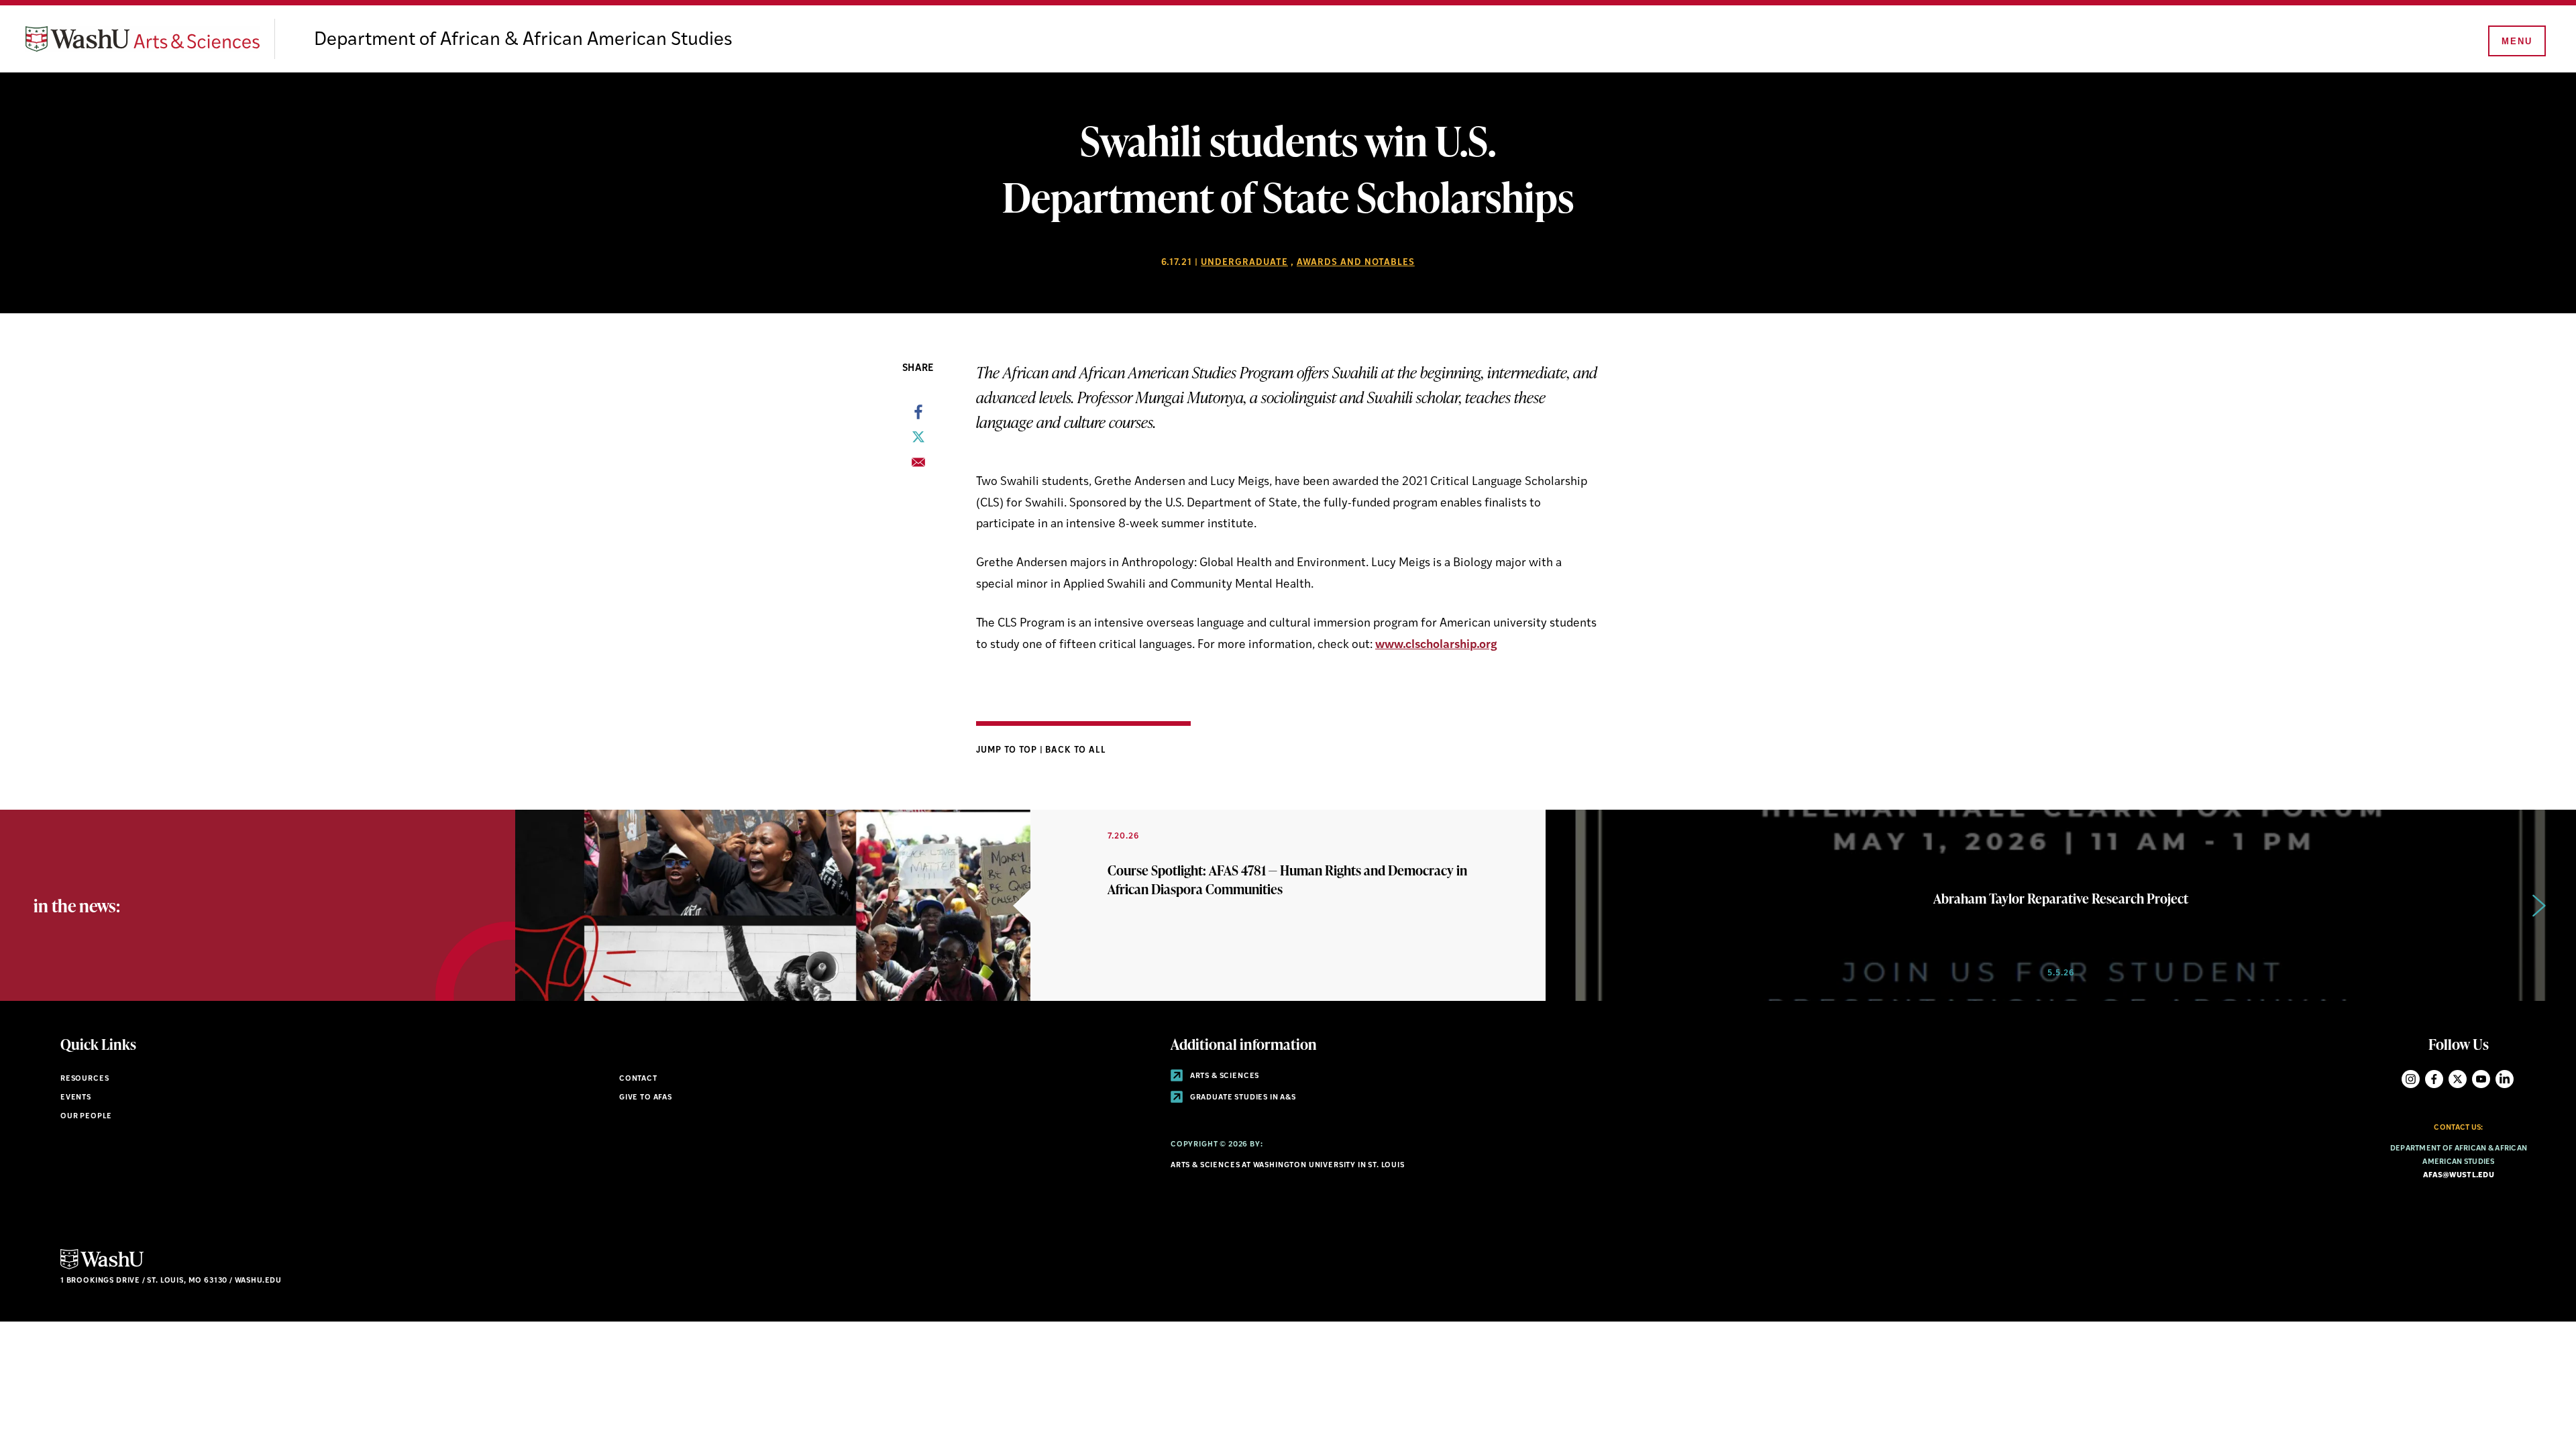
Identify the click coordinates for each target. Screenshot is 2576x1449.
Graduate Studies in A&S (1242, 1098)
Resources (85, 1079)
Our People (86, 1117)
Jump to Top (1008, 750)
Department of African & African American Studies (523, 40)
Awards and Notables (1356, 263)
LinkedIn (2505, 1079)
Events (76, 1098)
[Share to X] (918, 441)
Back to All (1076, 750)
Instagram (2411, 1079)
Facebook (2434, 1079)
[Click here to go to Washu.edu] (102, 1268)
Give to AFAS (646, 1098)
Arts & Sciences (1224, 1076)
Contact (638, 1079)
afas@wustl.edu (2459, 1176)
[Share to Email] (918, 466)
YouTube (2481, 1079)
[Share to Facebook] (918, 416)
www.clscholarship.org (1436, 645)
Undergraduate (1244, 263)
